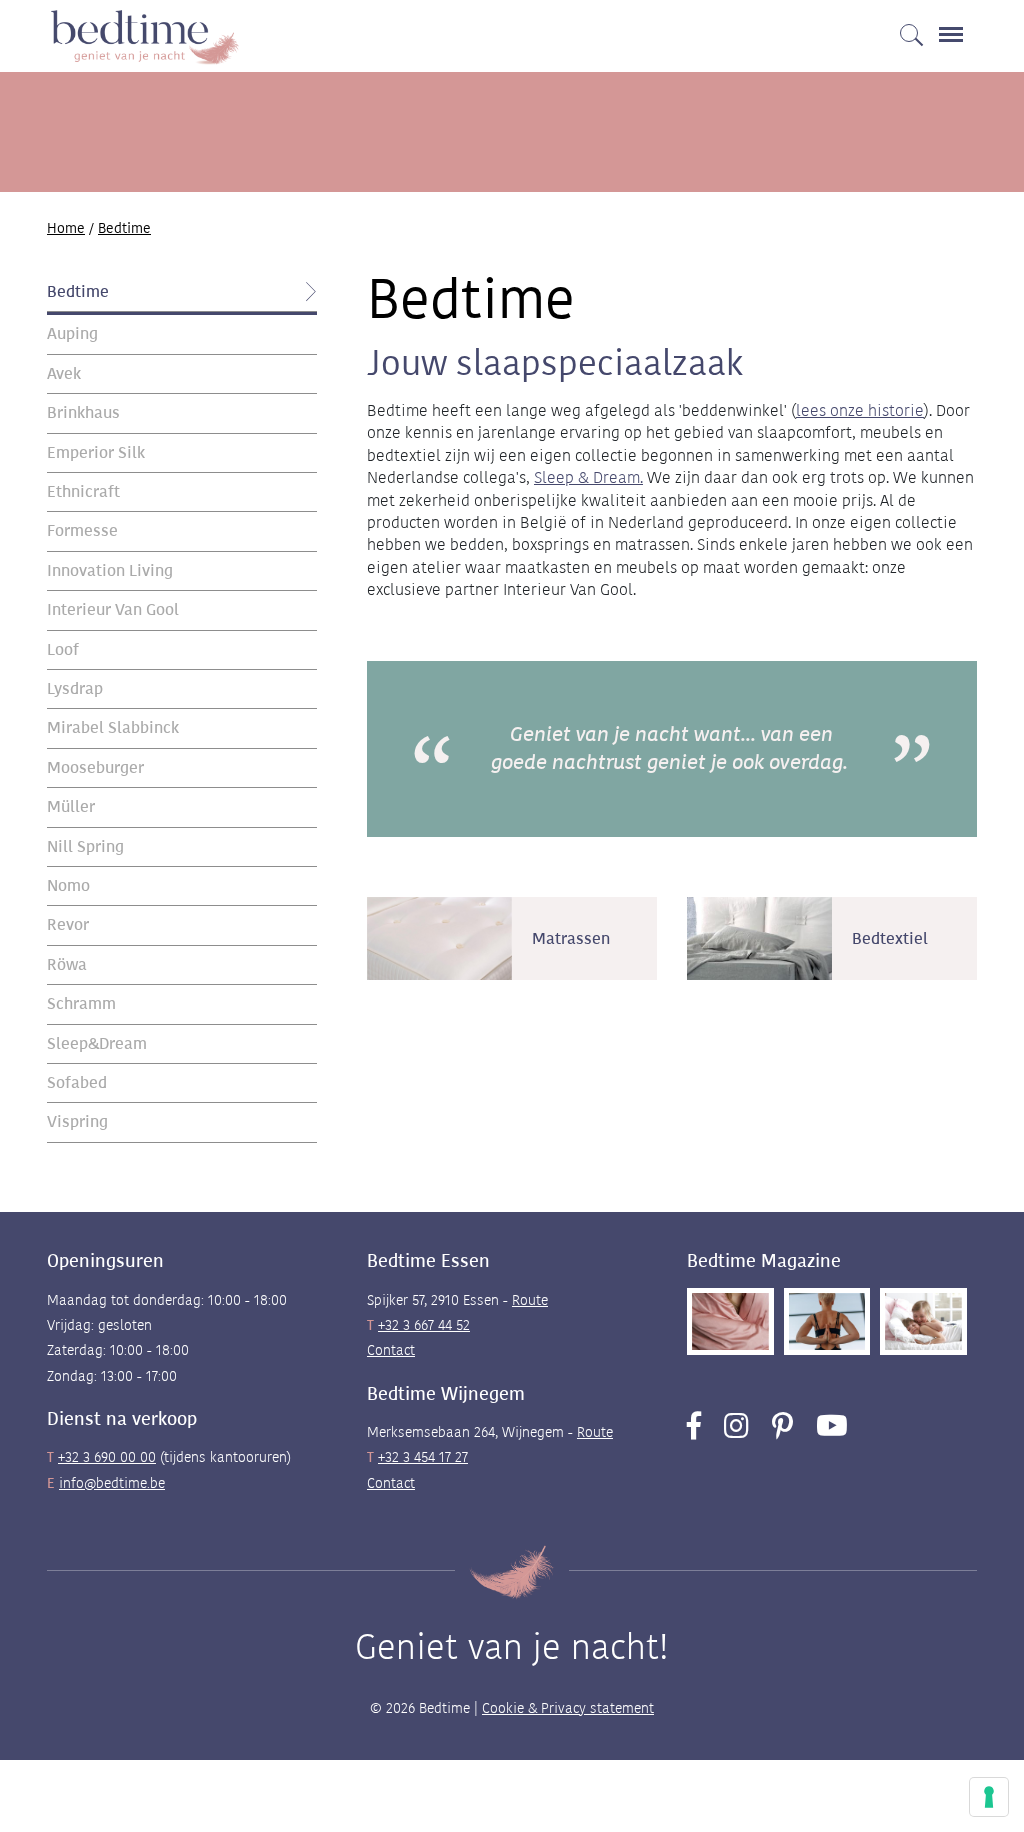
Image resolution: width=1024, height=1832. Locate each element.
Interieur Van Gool (113, 609)
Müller (71, 806)
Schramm (81, 1003)
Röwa (67, 964)
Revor (68, 924)
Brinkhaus (83, 412)
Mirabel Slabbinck (113, 727)
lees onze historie (860, 410)
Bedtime (78, 291)
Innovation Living (110, 570)
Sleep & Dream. (588, 477)
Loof (63, 649)
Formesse (82, 530)
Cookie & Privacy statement (568, 1708)
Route (530, 1300)
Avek (64, 373)
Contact (391, 1350)
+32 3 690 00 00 (107, 1457)
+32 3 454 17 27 (423, 1457)
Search (909, 23)
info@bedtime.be (112, 1483)
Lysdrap (75, 688)
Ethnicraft (83, 491)
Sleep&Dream (97, 1043)
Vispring (77, 1121)
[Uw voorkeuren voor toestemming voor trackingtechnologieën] (989, 1797)
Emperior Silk (96, 452)
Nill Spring (85, 846)
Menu (953, 23)
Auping (72, 333)
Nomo (68, 885)
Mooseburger (95, 767)
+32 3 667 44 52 (424, 1325)
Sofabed (77, 1082)
